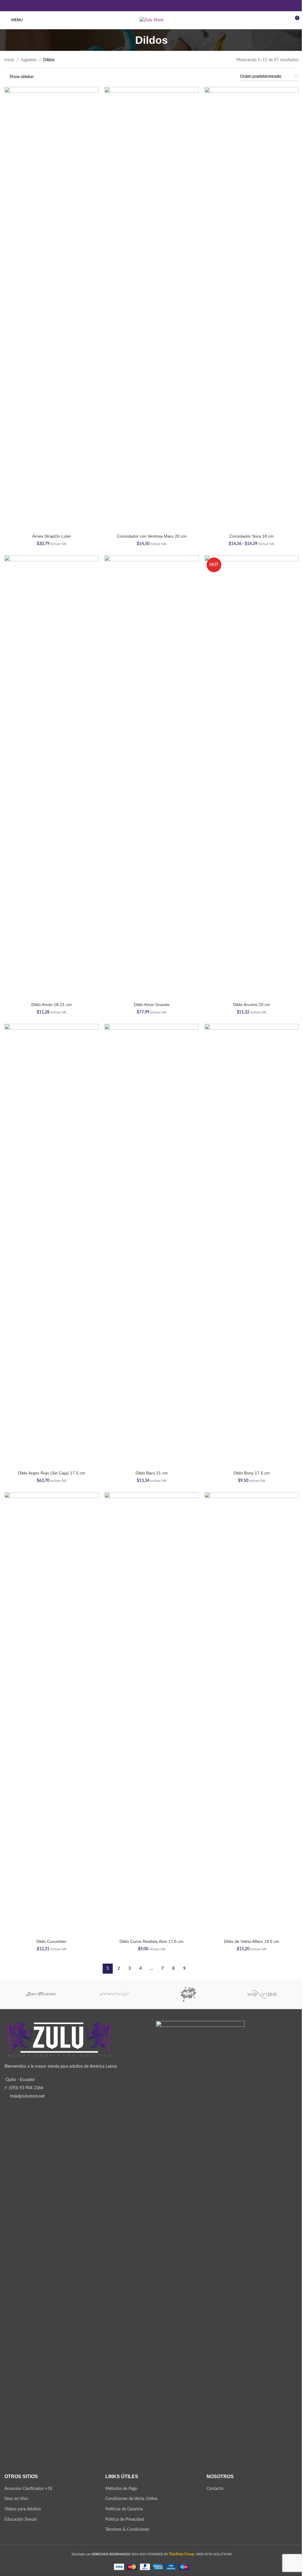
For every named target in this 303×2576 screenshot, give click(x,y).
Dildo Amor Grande (152, 1005)
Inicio (9, 60)
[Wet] (188, 1994)
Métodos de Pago (121, 2489)
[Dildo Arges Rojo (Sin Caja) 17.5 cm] (51, 1246)
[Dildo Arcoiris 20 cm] (252, 777)
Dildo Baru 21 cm (152, 1473)
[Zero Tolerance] (41, 1994)
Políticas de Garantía (124, 2509)
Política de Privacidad (125, 2520)
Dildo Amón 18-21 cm (51, 1005)
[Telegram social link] (166, 5)
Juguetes (29, 60)
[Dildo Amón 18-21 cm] (51, 777)
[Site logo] (151, 20)
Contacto (215, 2489)
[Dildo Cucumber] (51, 1714)
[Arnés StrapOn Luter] (51, 309)
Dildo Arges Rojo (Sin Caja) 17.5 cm (52, 1473)
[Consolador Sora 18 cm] (252, 309)
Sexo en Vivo (16, 2499)
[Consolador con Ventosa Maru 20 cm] (151, 309)
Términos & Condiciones (127, 2530)
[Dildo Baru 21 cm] (151, 1246)
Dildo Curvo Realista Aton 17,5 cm (151, 1941)
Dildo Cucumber (51, 1941)
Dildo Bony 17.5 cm (252, 1473)
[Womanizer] (115, 1994)
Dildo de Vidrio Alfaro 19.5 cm (252, 1941)
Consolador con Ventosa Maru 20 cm (152, 536)
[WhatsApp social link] (159, 5)
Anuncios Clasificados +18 (28, 2489)
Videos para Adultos (23, 2509)
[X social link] (144, 5)
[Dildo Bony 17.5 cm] (252, 1246)
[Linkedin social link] (151, 5)
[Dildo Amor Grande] (151, 777)
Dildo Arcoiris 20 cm (252, 1005)
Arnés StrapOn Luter (52, 536)
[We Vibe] (262, 1994)
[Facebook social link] (137, 5)
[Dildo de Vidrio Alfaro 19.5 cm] (252, 1714)
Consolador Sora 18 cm (252, 536)
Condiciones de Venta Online (131, 2499)
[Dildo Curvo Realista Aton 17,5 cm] (151, 1714)
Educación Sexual (20, 2520)
